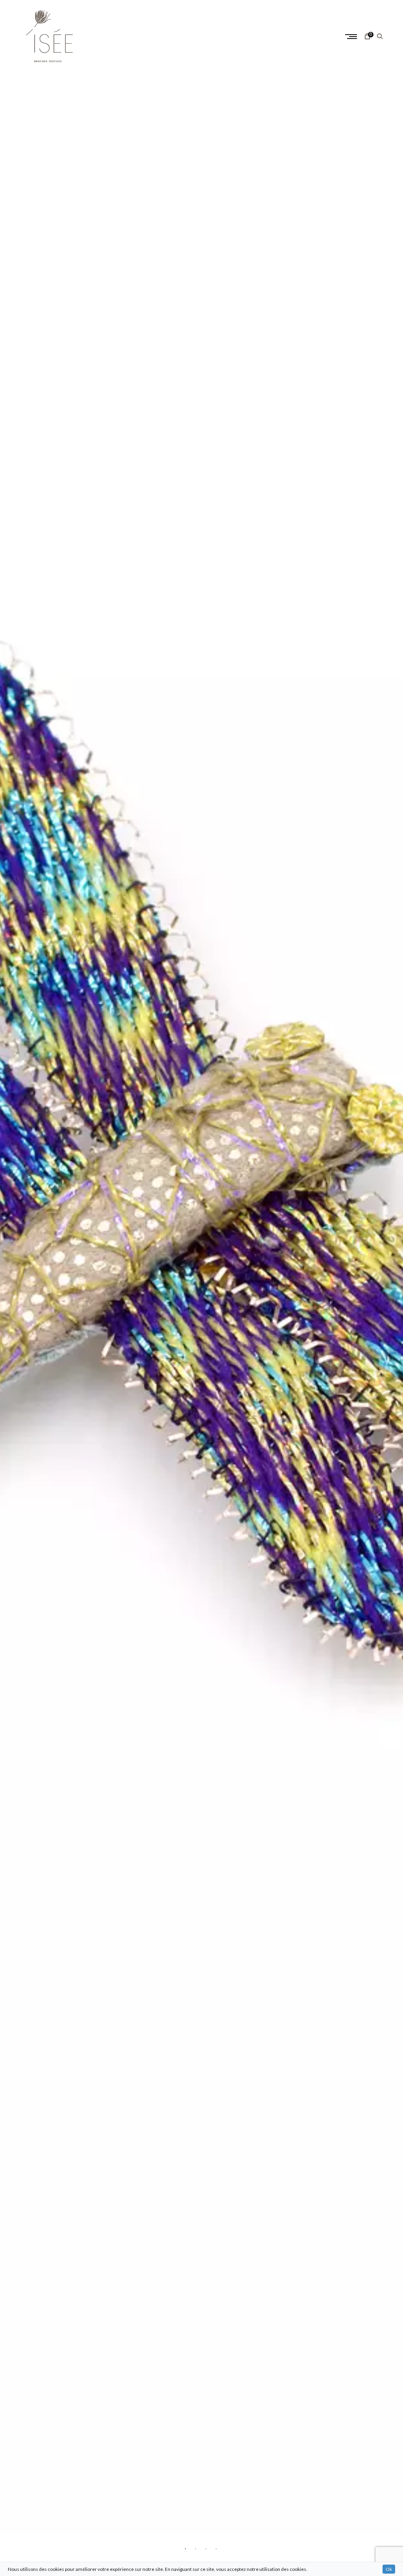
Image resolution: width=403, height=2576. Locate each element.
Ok (389, 2569)
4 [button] (217, 2548)
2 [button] (196, 2548)
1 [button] (186, 2548)
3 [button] (207, 2548)
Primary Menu (352, 37)
